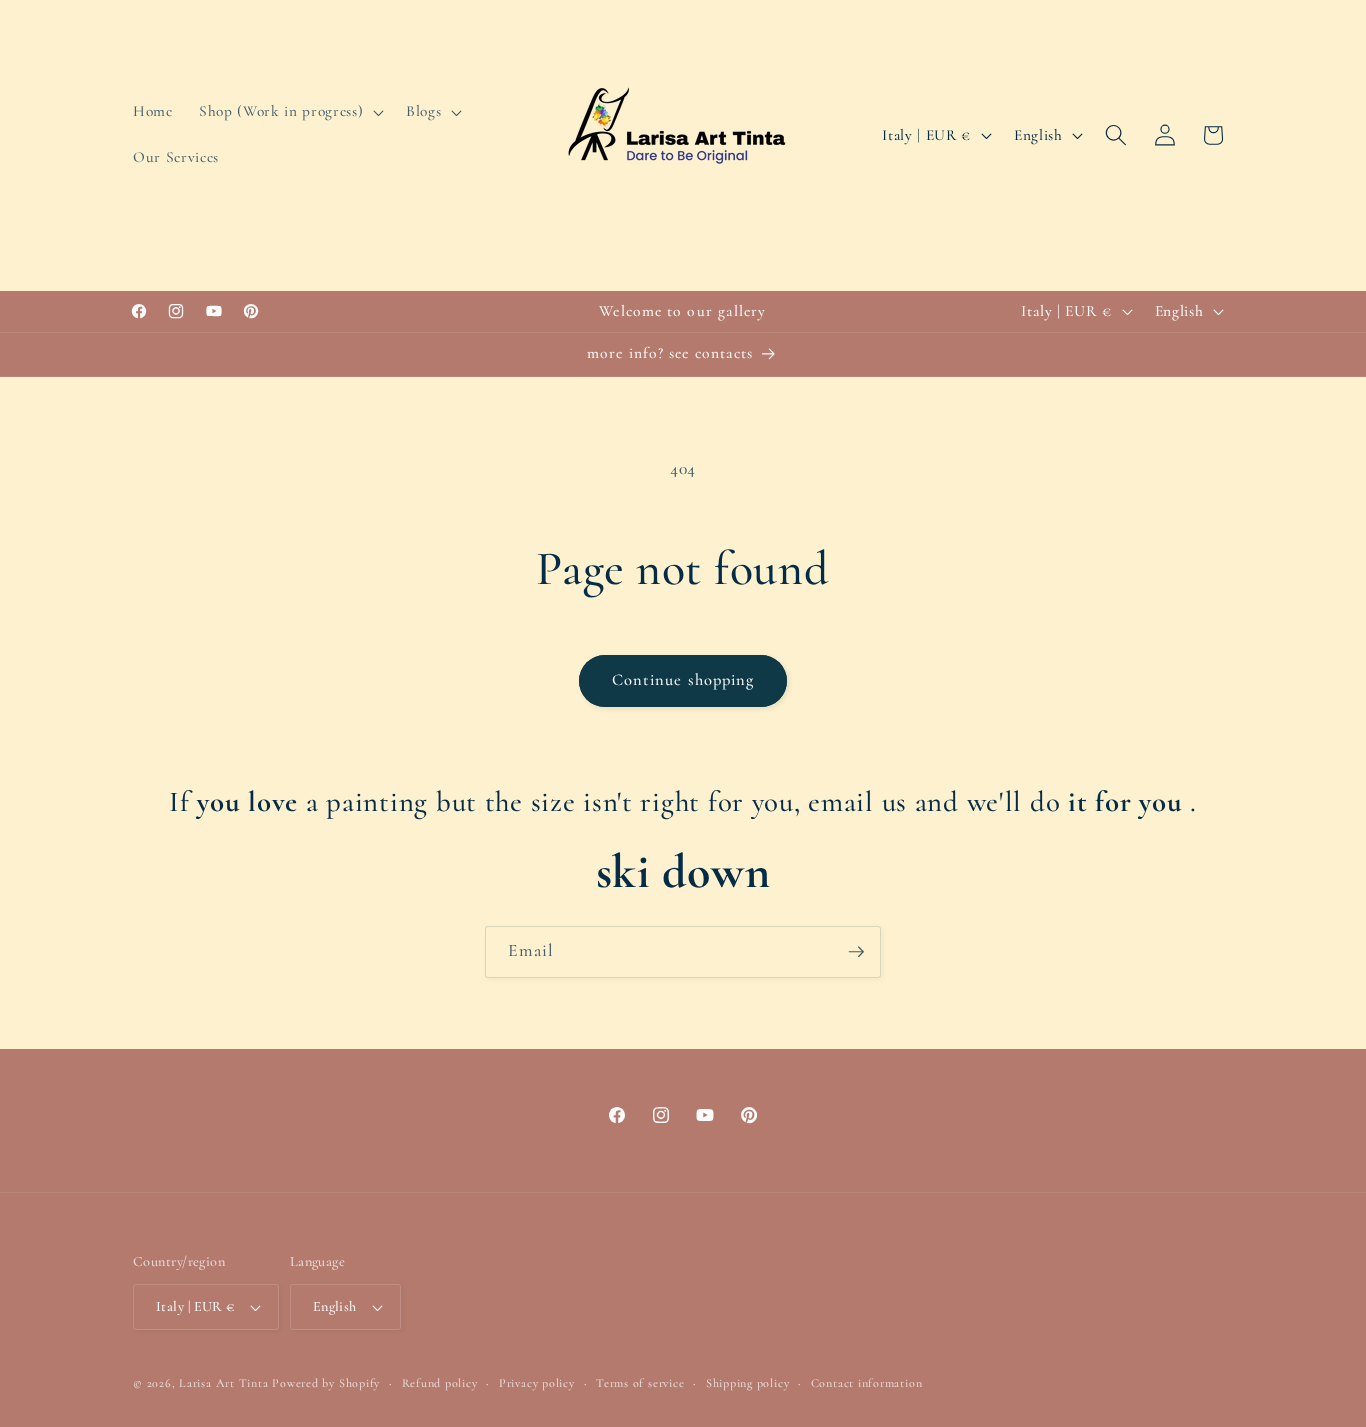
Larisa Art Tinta (223, 1383)
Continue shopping (683, 680)
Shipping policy (748, 1383)
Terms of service (640, 1383)
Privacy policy (537, 1383)
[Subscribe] (856, 952)
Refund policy (440, 1383)
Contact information (867, 1383)
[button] (289, 112)
